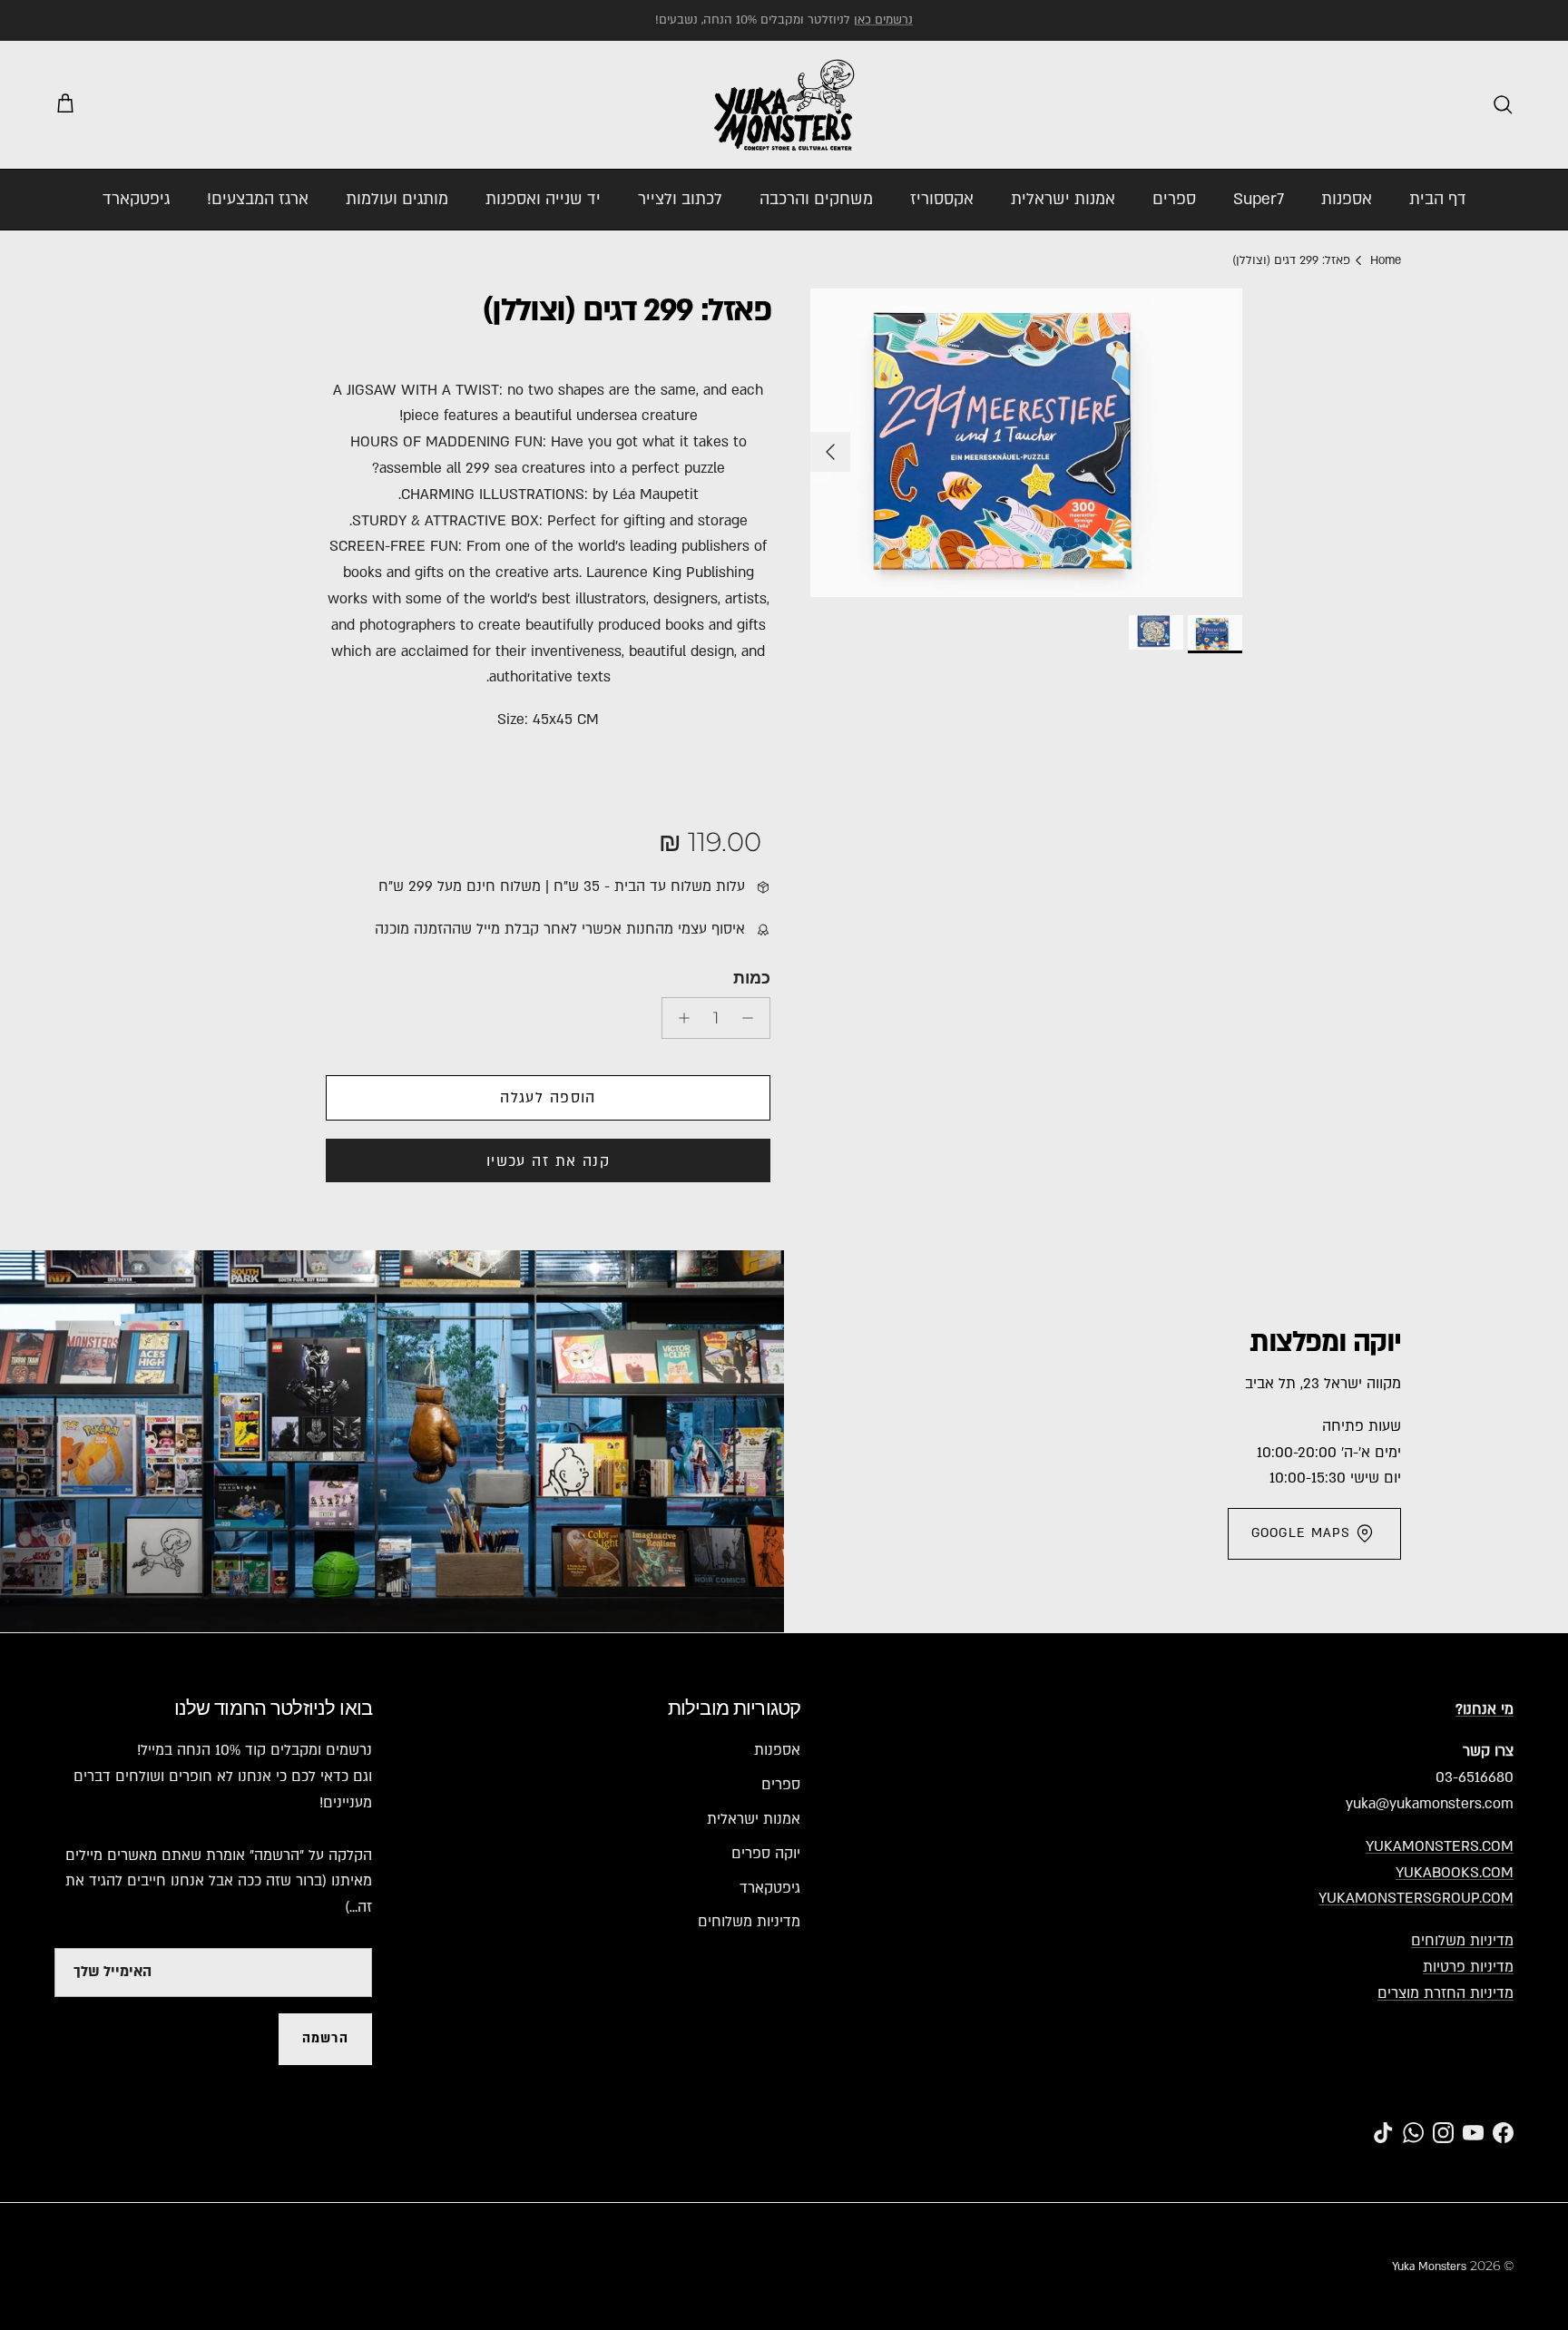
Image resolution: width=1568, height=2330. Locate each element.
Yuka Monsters (1429, 2266)
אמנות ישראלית (1063, 199)
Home (1386, 260)
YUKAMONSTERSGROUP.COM (1416, 1898)
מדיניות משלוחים (1462, 1941)
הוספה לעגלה (548, 1098)
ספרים (1174, 199)
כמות (752, 978)
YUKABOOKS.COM (1455, 1873)
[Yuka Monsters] (784, 105)
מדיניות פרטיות (1468, 1967)
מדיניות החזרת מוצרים (1445, 1993)
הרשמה (325, 2038)
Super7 (1259, 199)
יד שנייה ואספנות (543, 199)
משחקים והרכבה (816, 199)
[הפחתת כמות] (753, 1018)
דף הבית (1438, 199)
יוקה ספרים (766, 1854)
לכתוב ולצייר (680, 199)
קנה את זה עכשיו (549, 1161)
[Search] (1503, 104)
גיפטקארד (136, 199)
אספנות (1347, 199)
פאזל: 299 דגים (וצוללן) (1291, 260)
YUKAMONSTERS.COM (1440, 1846)
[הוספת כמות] (679, 1018)
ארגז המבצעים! (258, 199)
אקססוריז (942, 199)
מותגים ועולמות (397, 199)
